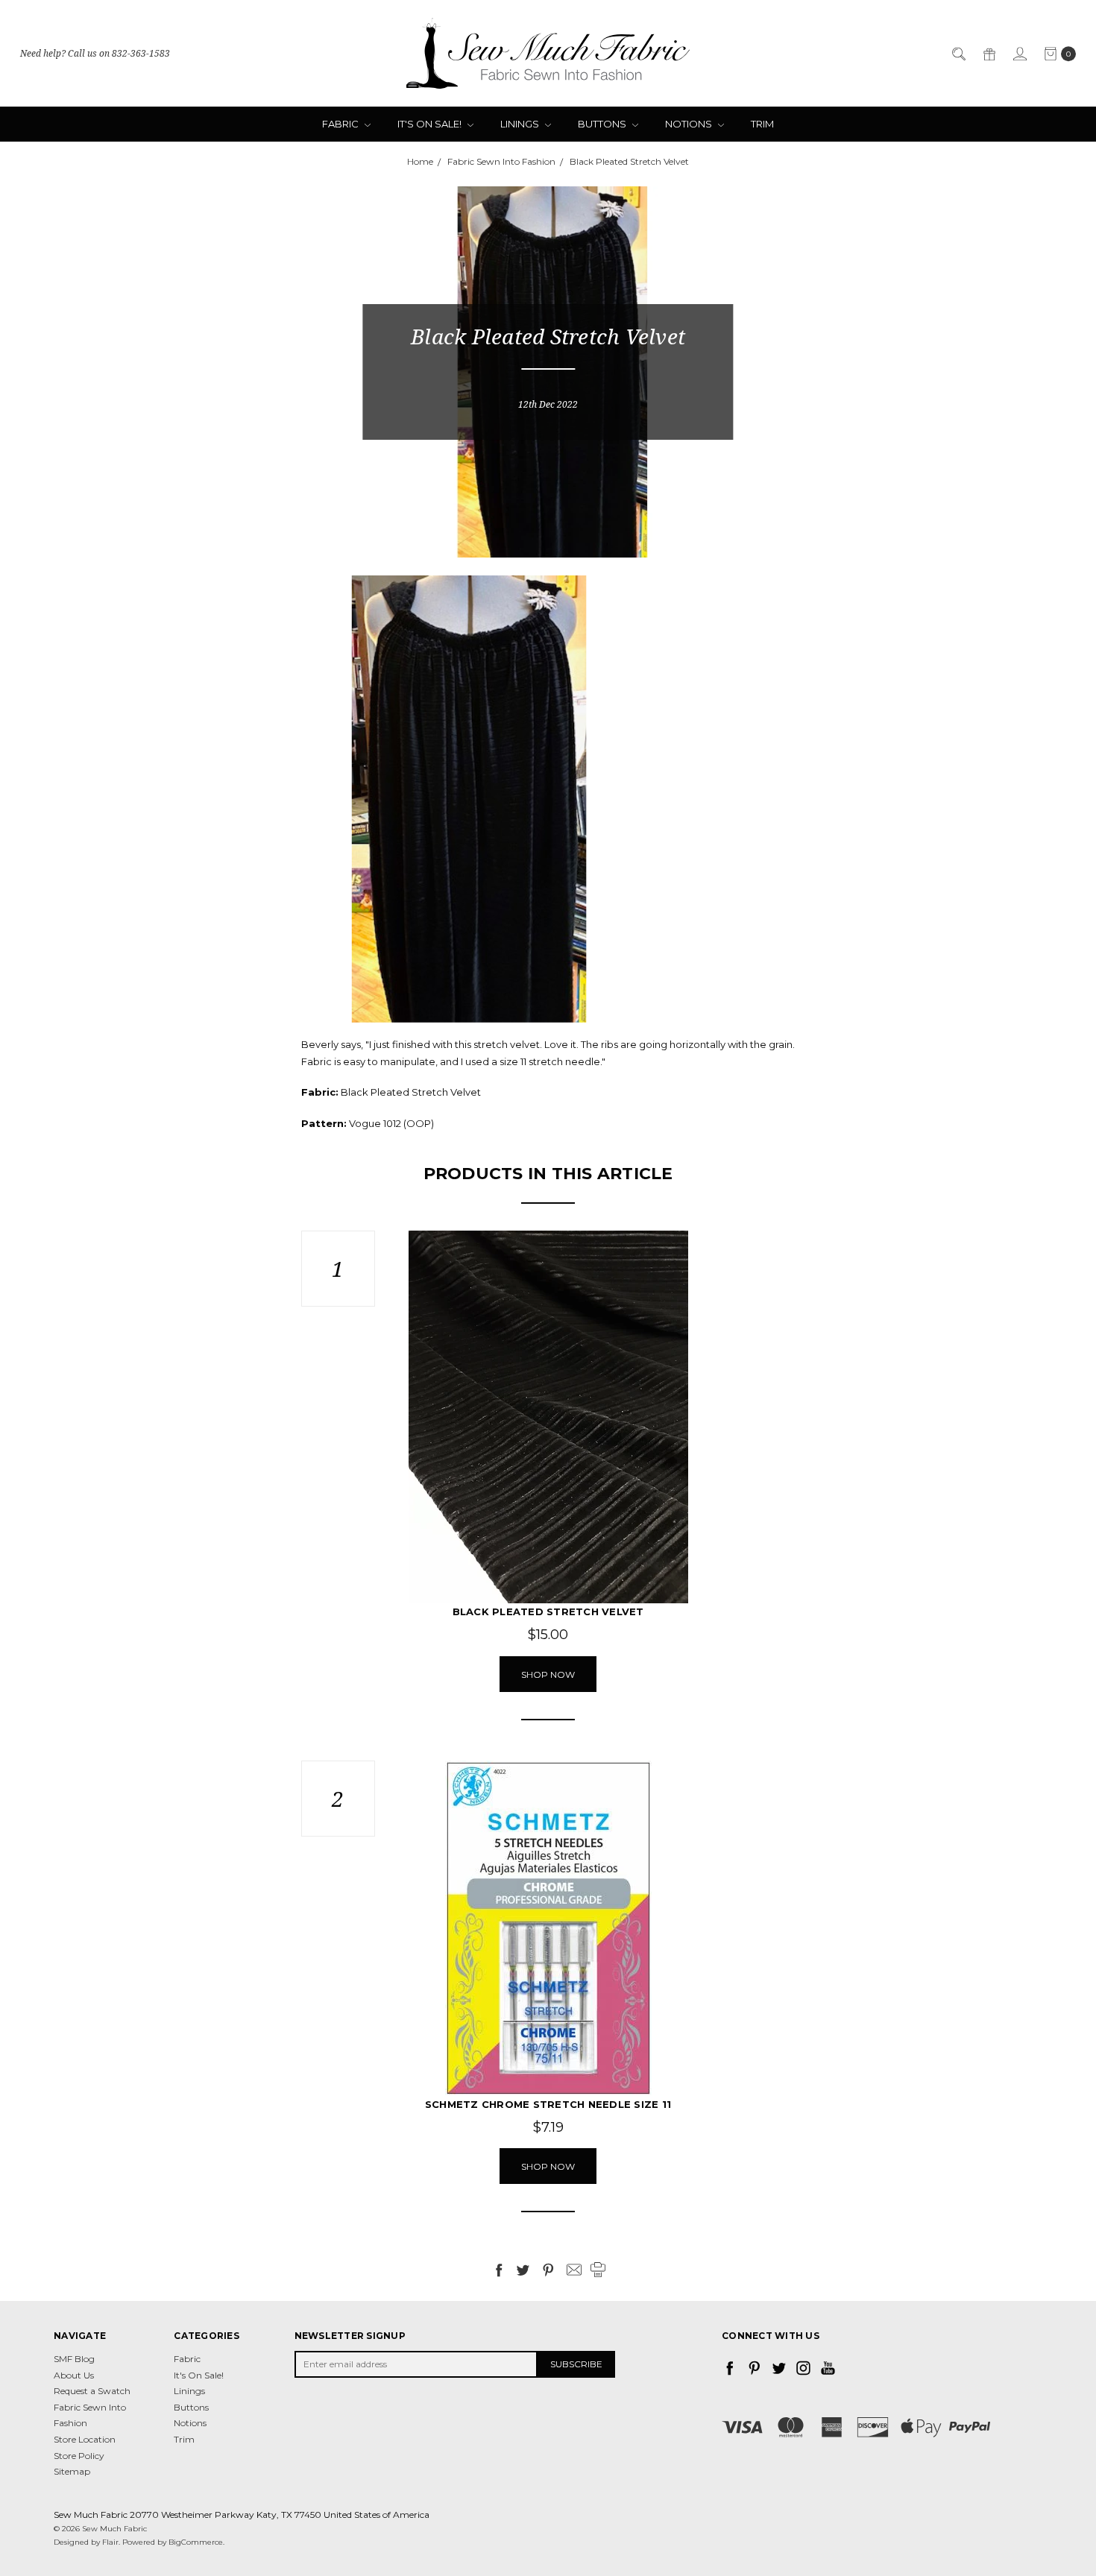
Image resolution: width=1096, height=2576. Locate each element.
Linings (521, 124)
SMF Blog (74, 2359)
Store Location (85, 2439)
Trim (762, 124)
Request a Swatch (92, 2391)
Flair (110, 2542)
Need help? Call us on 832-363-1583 (95, 53)
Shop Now (548, 1674)
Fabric (341, 124)
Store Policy (79, 2456)
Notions (690, 124)
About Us (74, 2375)
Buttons (603, 124)
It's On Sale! (431, 124)
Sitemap (72, 2471)
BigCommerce (196, 2542)
